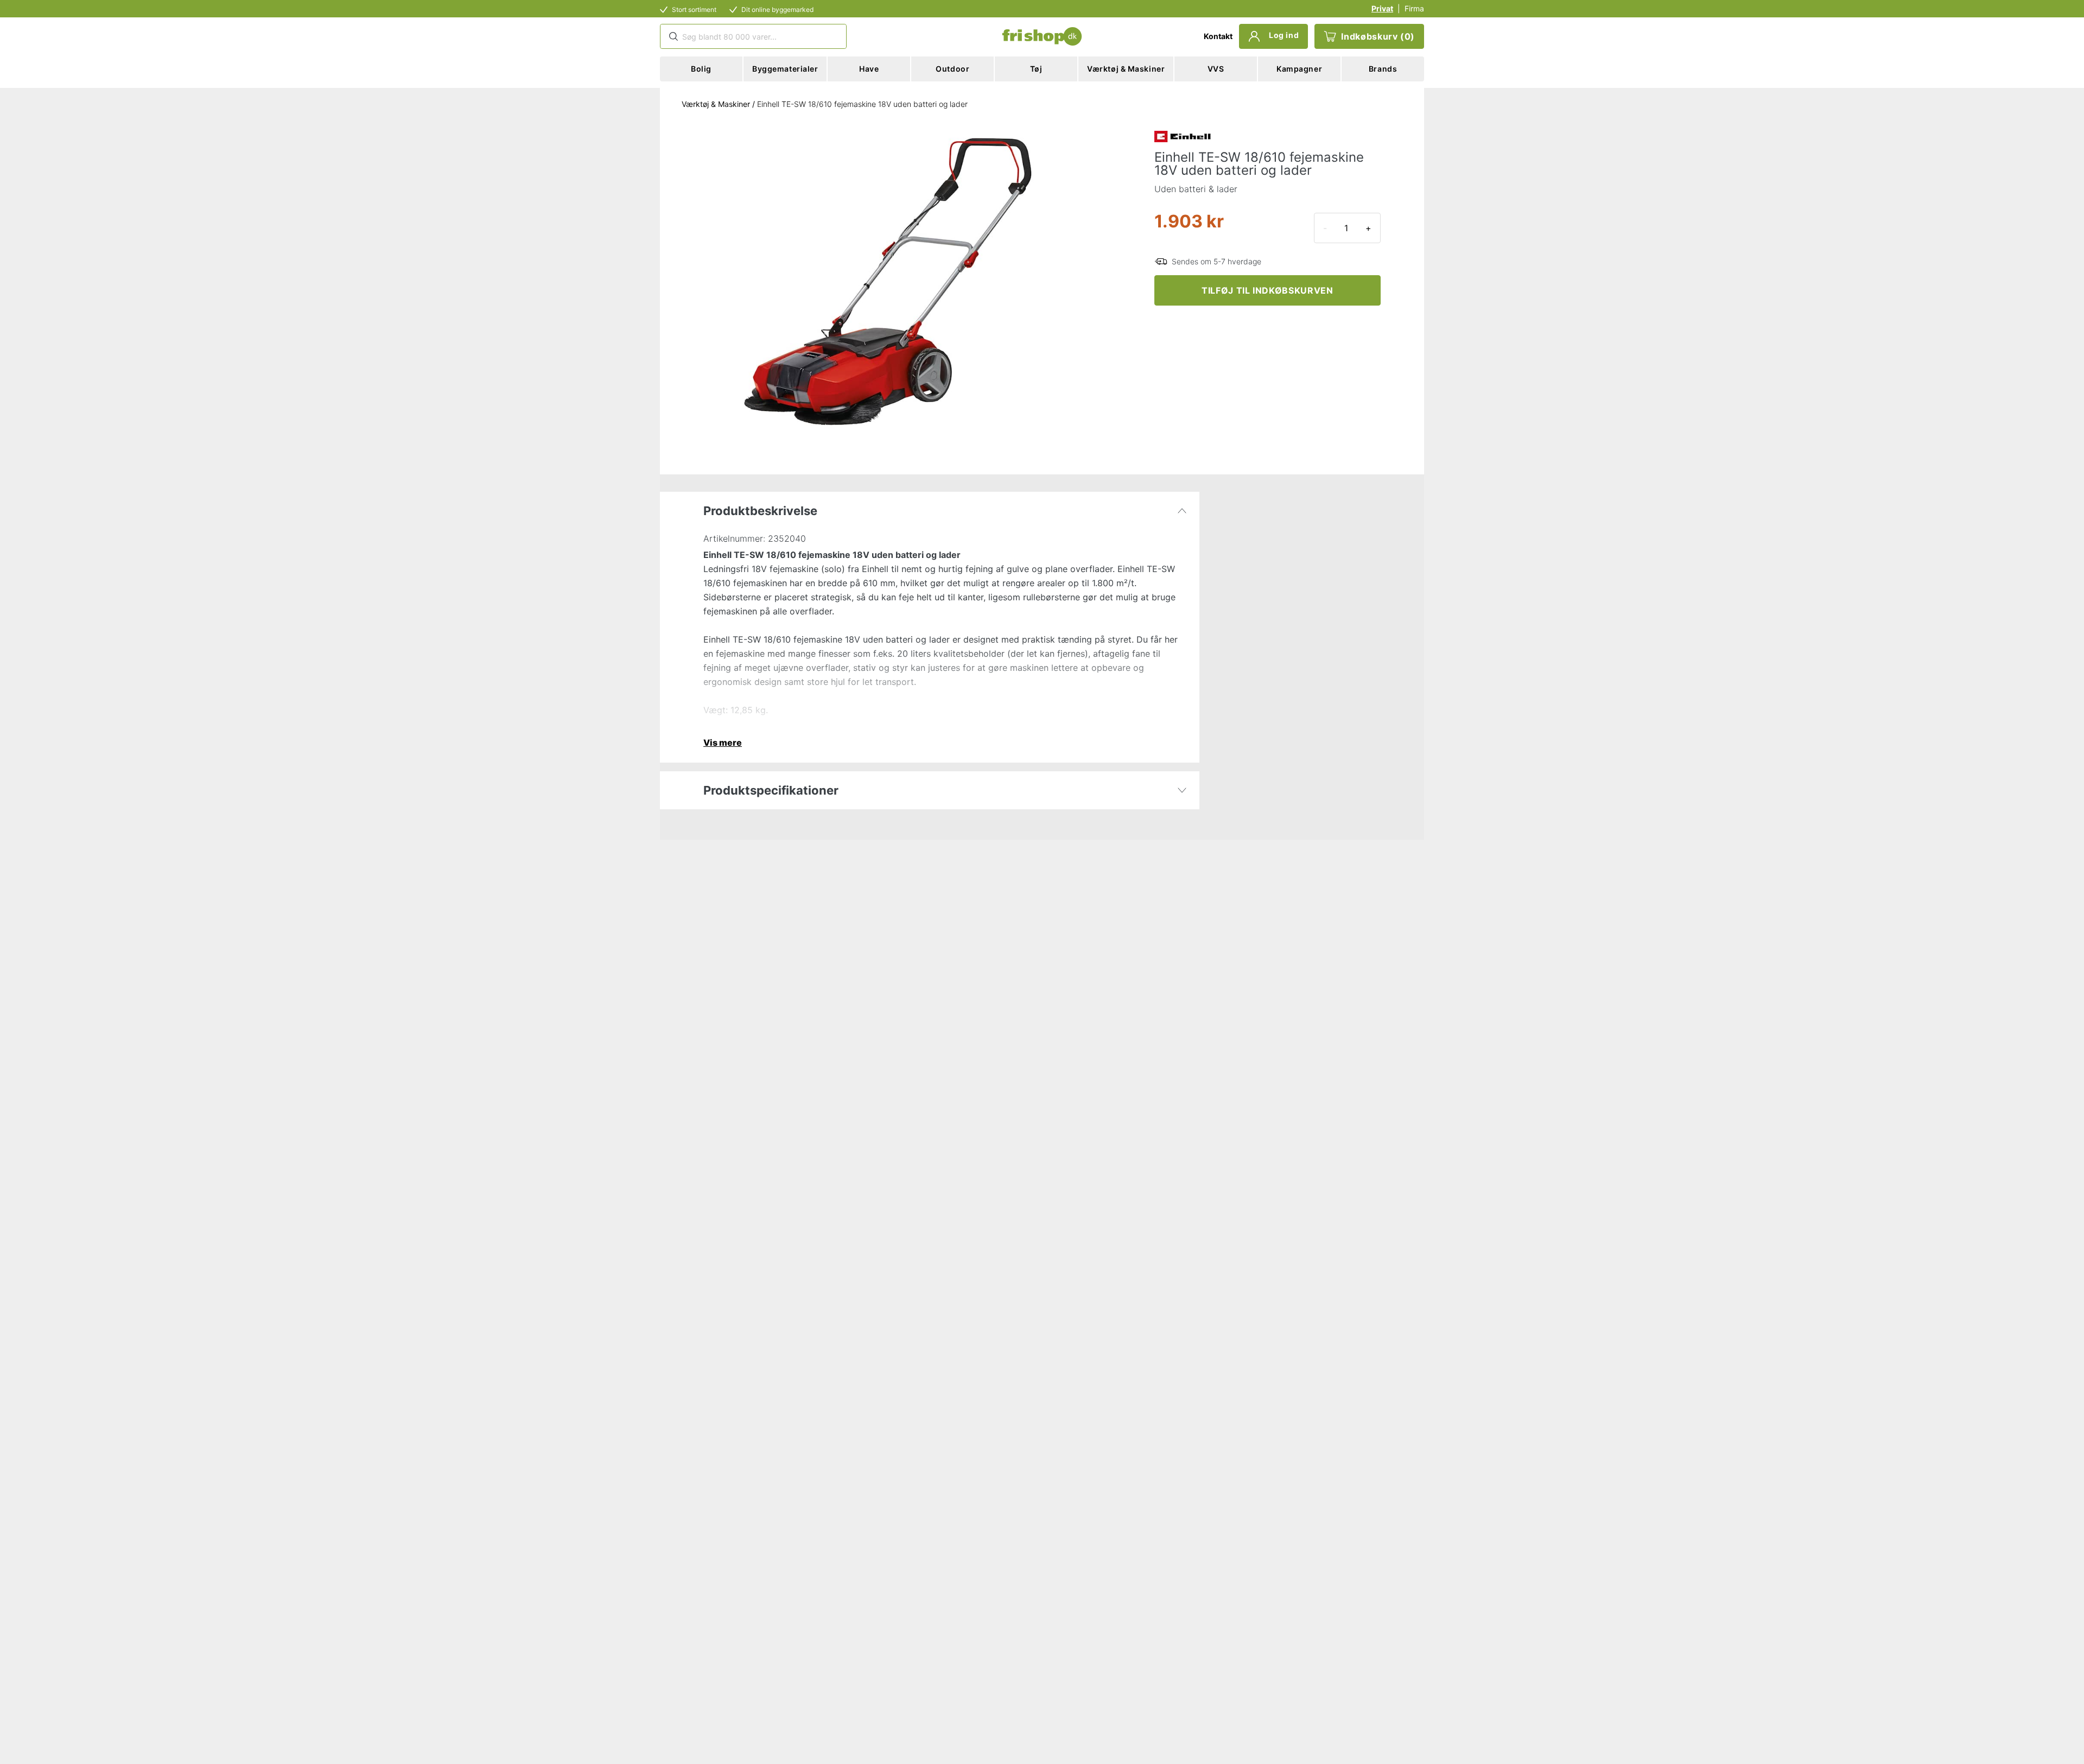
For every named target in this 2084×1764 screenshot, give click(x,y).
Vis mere (723, 743)
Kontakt (1218, 36)
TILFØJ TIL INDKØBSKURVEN (1267, 290)
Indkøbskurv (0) (1378, 36)
